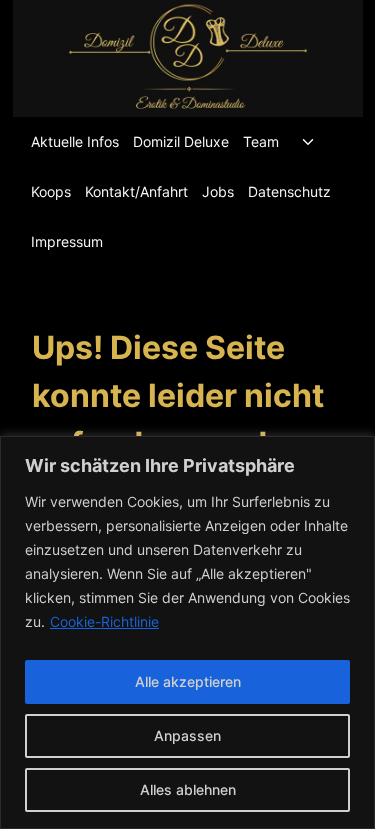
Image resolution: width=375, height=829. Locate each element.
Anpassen (187, 735)
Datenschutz (289, 191)
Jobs (218, 191)
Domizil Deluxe (181, 141)
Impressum (67, 241)
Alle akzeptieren (188, 681)
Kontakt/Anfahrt (136, 191)
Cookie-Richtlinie (104, 621)
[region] (187, 632)
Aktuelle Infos (75, 141)
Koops (51, 191)
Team (261, 141)
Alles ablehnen (188, 789)
